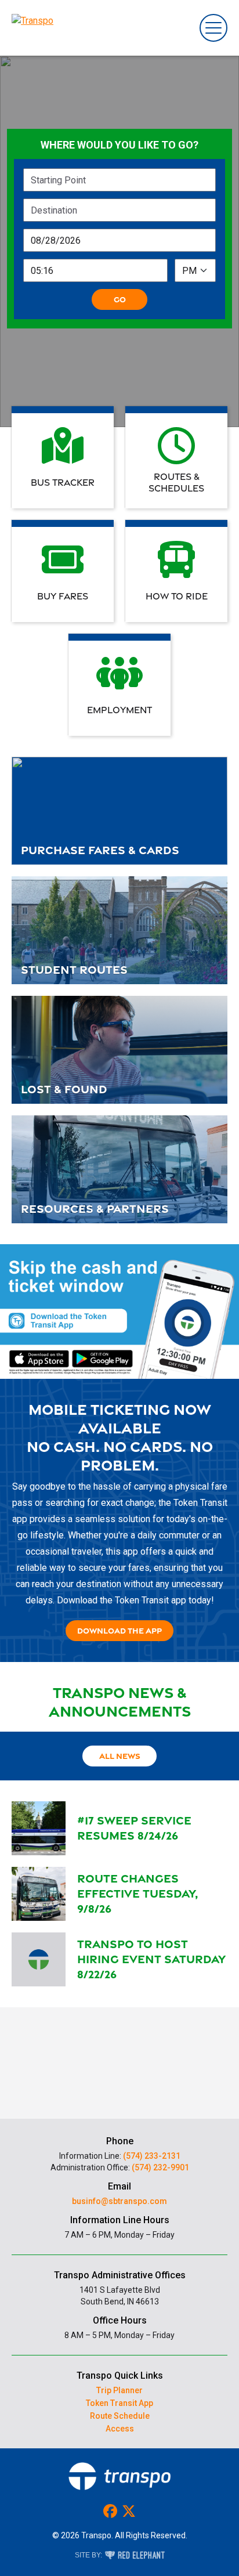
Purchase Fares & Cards (100, 850)
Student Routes (74, 969)
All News (120, 1756)
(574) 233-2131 (152, 2156)
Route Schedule (120, 2416)
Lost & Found (64, 1089)
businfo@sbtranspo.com (119, 2201)
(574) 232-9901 (160, 2167)
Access (120, 2429)
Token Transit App (119, 2403)
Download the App (119, 1630)
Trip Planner (119, 2390)
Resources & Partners (95, 1208)
